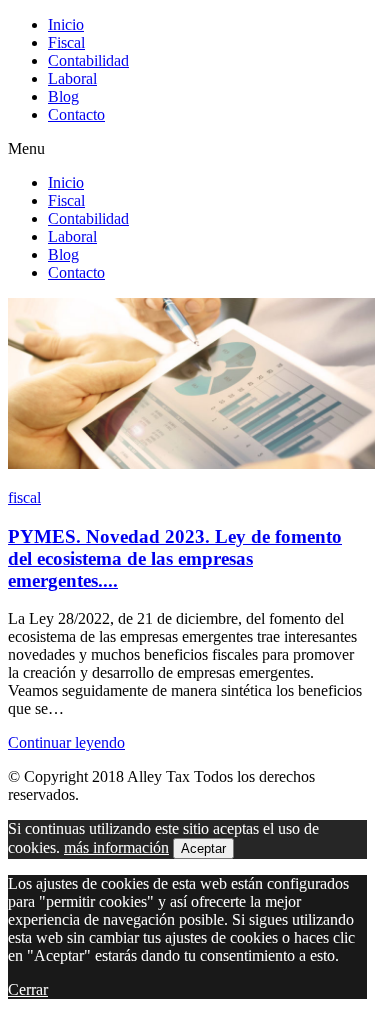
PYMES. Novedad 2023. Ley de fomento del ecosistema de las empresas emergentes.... (175, 558)
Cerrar (28, 989)
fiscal (24, 497)
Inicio (66, 24)
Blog (63, 96)
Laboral (72, 78)
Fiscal (66, 42)
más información (116, 847)
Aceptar (203, 848)
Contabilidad (88, 60)
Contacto (76, 114)
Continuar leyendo (66, 742)
